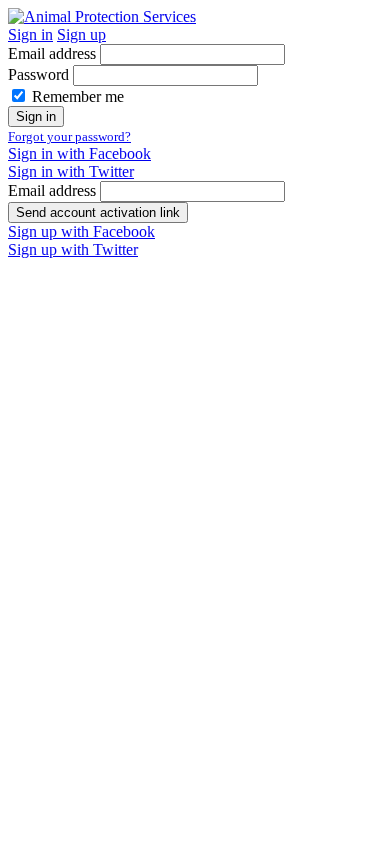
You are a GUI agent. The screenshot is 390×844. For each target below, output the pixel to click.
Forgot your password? (69, 136)
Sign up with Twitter (73, 249)
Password (38, 74)
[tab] (30, 34)
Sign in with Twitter (71, 171)
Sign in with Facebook (79, 153)
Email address (52, 53)
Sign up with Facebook (81, 231)
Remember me (78, 96)
